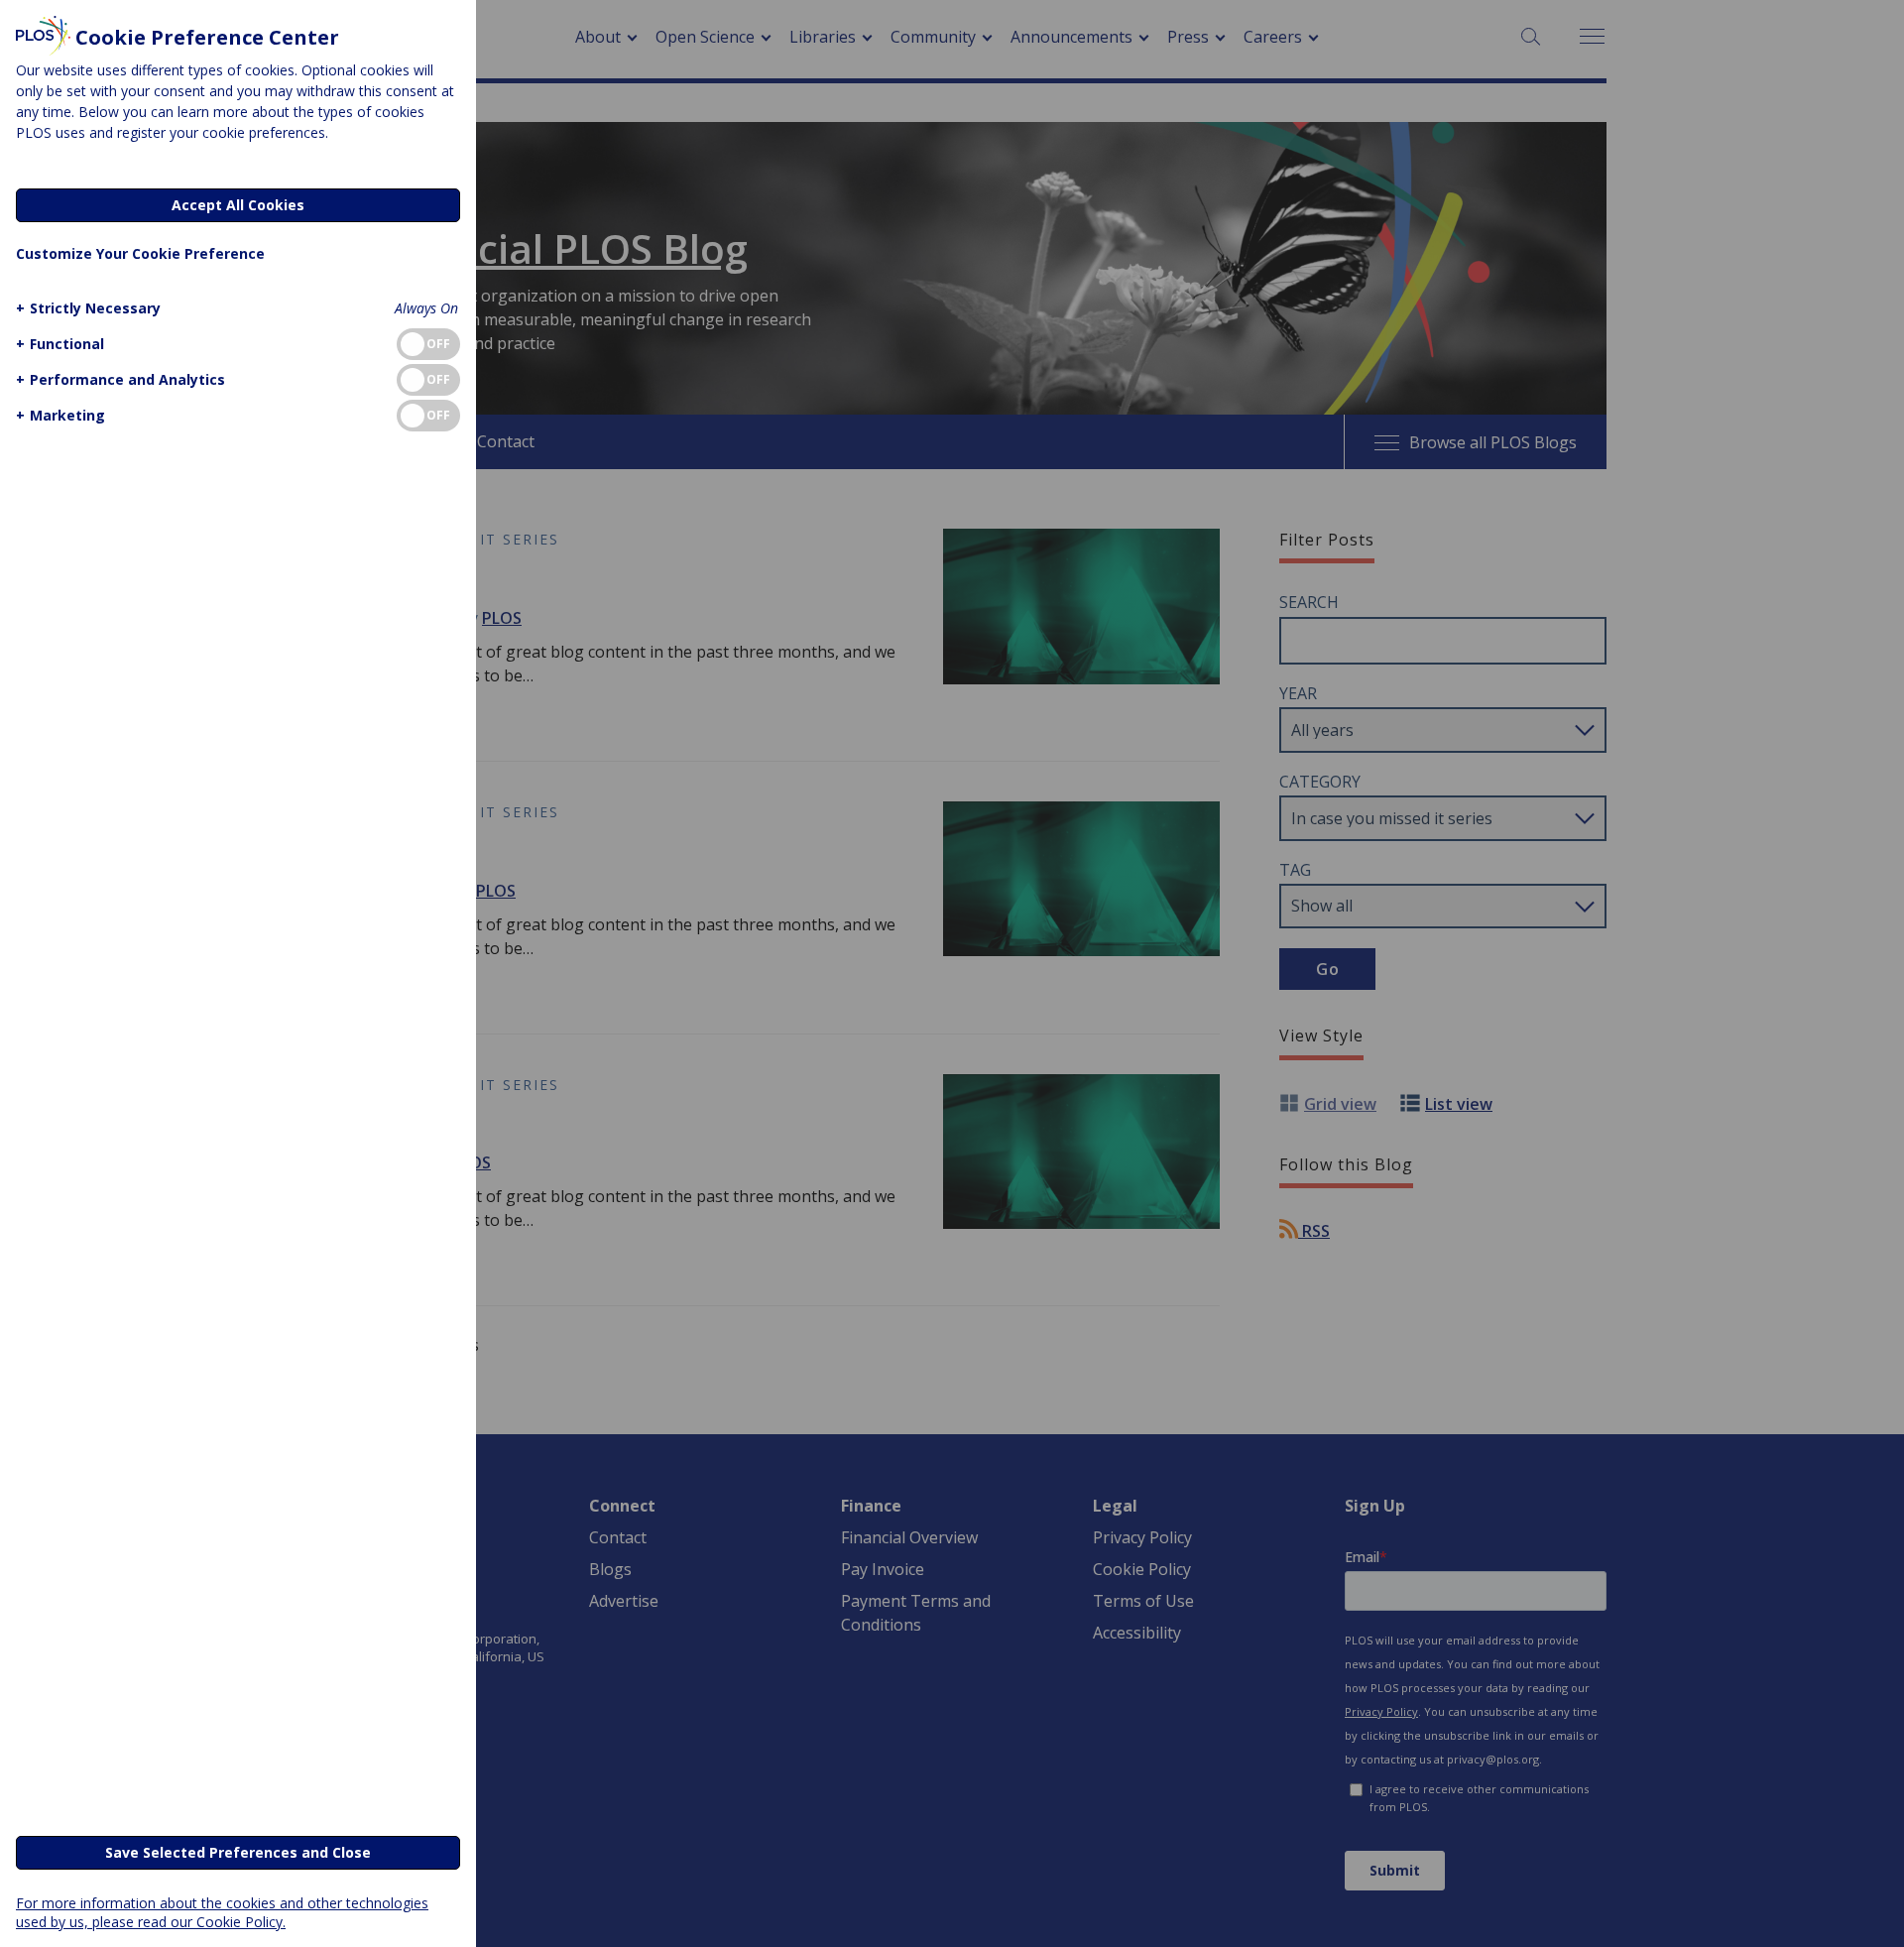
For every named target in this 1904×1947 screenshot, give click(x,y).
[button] (88, 308)
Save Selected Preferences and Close (238, 1852)
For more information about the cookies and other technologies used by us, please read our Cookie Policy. (222, 1912)
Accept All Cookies (238, 205)
